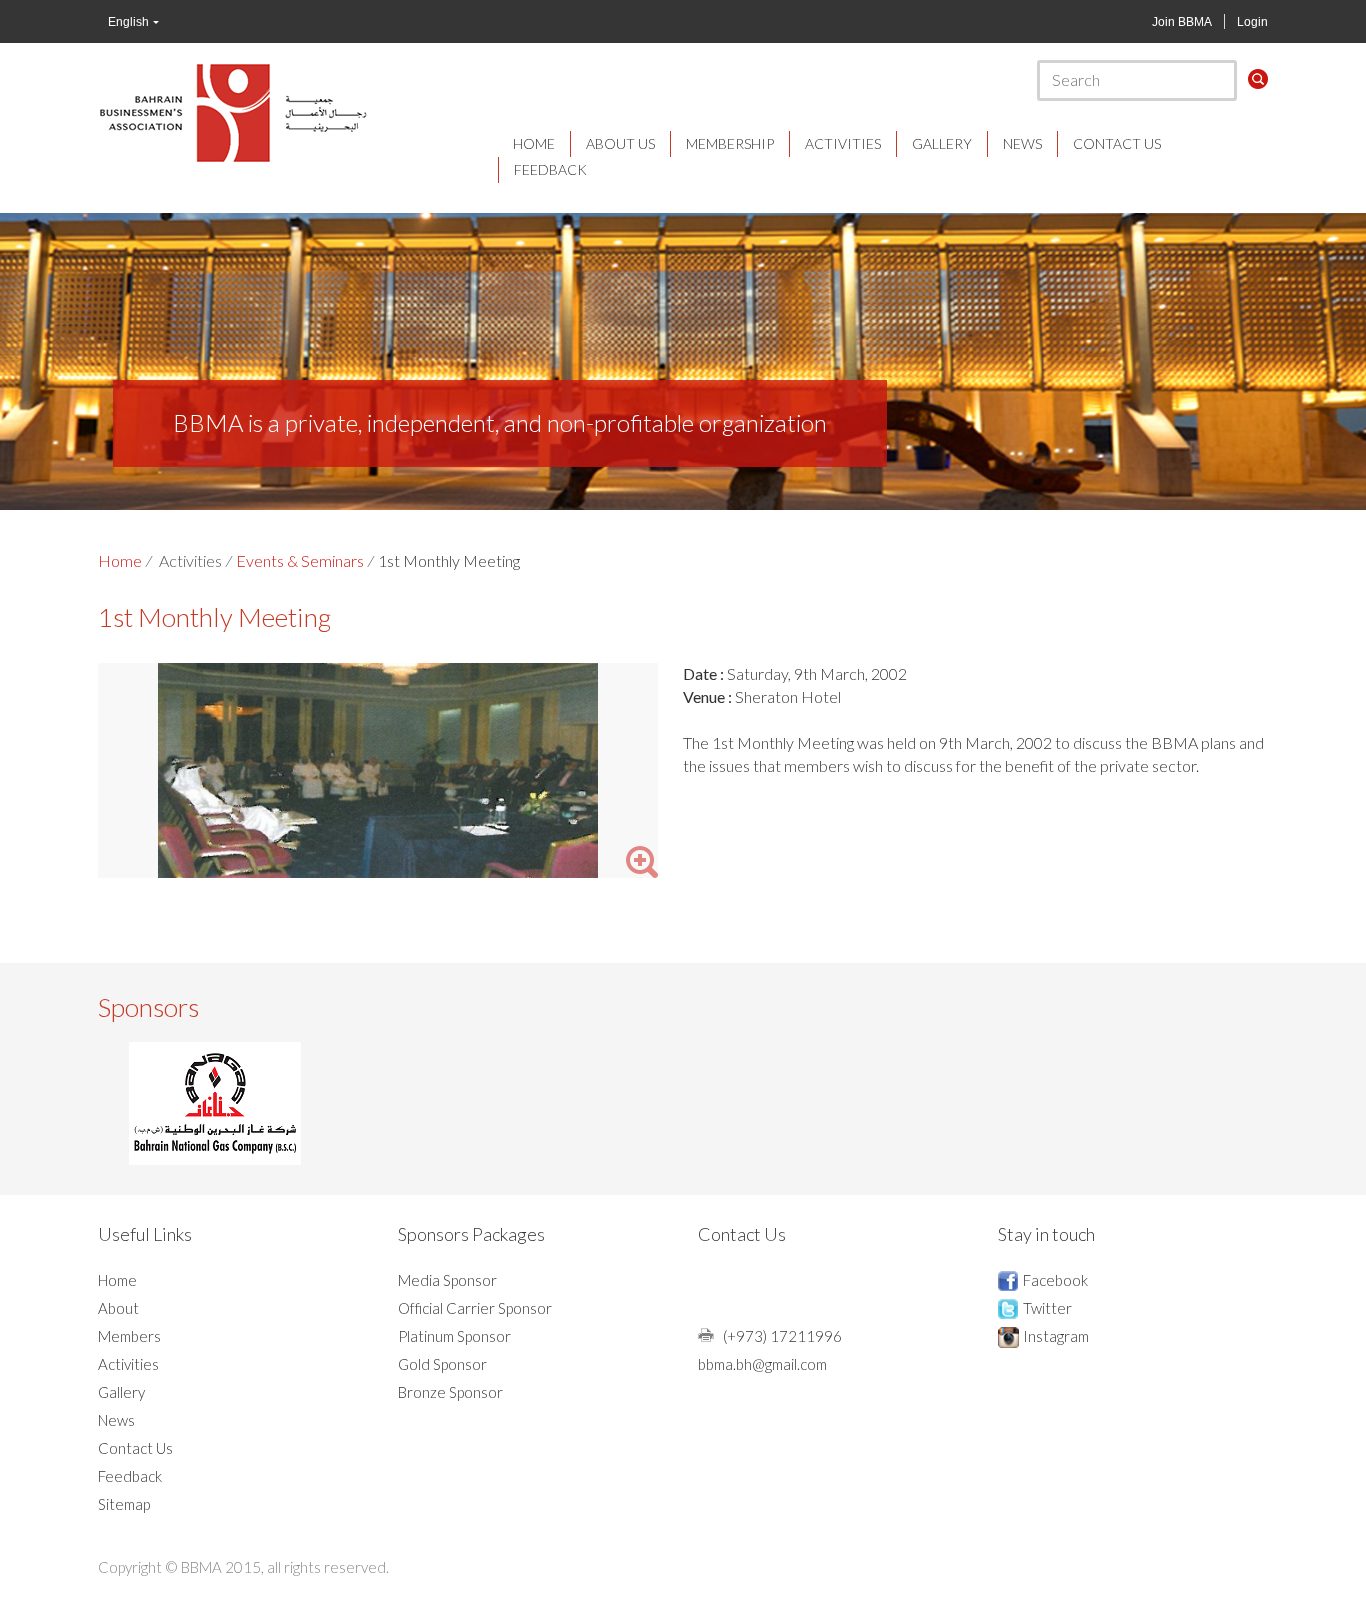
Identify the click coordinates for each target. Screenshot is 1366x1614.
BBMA (233, 112)
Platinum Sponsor (454, 1336)
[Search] (1258, 79)
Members (129, 1336)
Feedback (550, 169)
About (118, 1308)
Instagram (1056, 1336)
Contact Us (1117, 143)
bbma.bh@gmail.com (762, 1364)
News (1022, 143)
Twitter (1047, 1308)
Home (534, 143)
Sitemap (124, 1504)
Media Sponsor (447, 1280)
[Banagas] (215, 1103)
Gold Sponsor (442, 1364)
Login (1252, 22)
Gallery (942, 143)
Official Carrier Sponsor (475, 1308)
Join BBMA (1182, 22)
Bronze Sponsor (450, 1392)
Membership (730, 143)
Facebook (1055, 1280)
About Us (620, 143)
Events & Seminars (300, 560)
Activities (843, 143)
